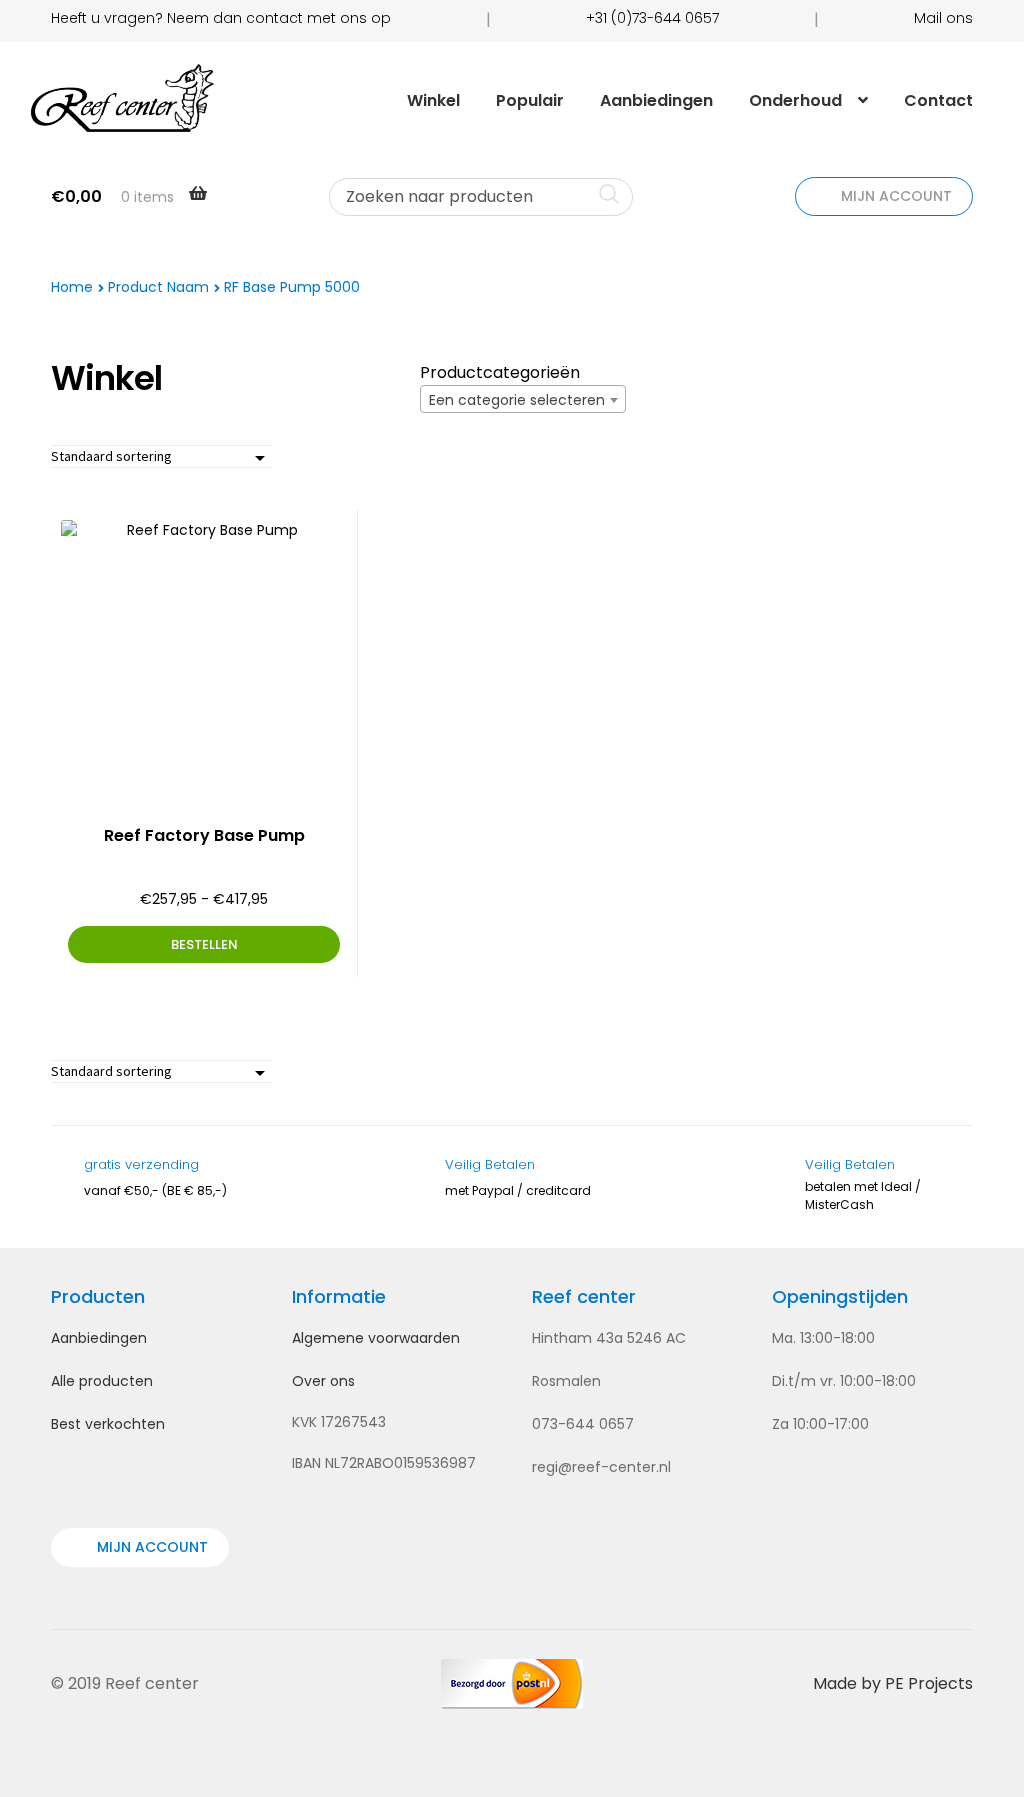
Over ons (323, 1381)
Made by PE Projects (893, 1683)
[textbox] (523, 400)
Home (72, 287)
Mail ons (943, 18)
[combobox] (523, 399)
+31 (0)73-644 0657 (652, 18)
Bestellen (204, 944)
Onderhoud (795, 100)
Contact (938, 100)
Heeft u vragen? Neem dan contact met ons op (221, 18)
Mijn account (894, 196)
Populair (530, 100)
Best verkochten (108, 1424)
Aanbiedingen (656, 100)
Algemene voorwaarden (376, 1338)
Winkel (433, 100)
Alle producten (102, 1381)
